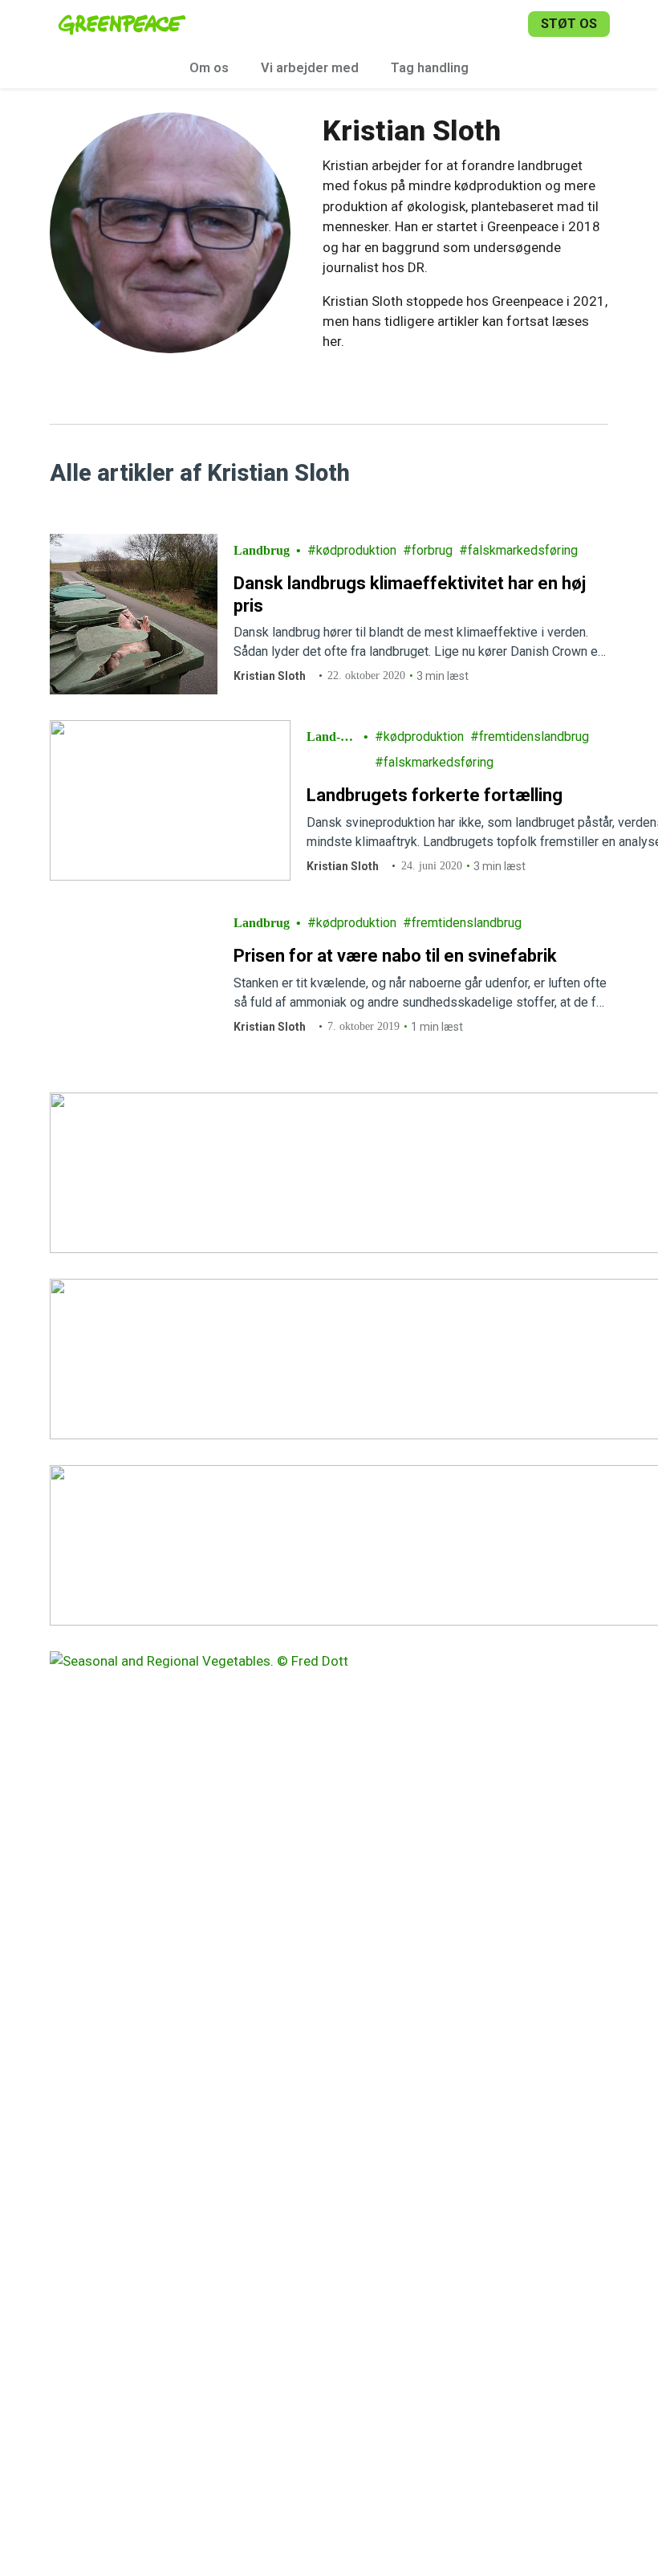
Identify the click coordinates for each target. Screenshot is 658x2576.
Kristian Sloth (270, 676)
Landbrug (262, 550)
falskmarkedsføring (523, 550)
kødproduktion (356, 550)
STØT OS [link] (569, 24)
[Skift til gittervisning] (592, 473)
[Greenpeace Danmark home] (122, 24)
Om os (209, 68)
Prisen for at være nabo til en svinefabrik (395, 956)
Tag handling (430, 68)
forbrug (432, 550)
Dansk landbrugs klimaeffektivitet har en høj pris (410, 594)
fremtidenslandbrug (534, 737)
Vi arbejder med (310, 68)
